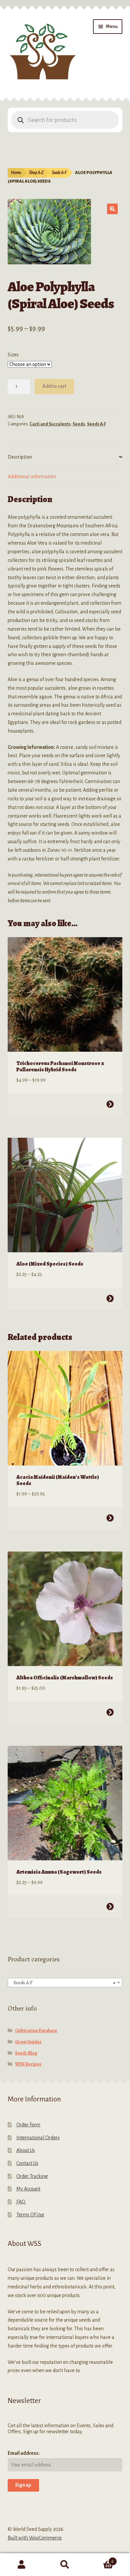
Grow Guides (28, 2042)
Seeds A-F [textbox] (63, 1983)
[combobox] (65, 1983)
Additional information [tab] (32, 477)
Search (65, 2565)
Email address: (24, 2453)
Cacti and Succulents (50, 424)
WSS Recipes (28, 2064)
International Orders (38, 2138)
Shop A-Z (36, 173)
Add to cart (54, 386)
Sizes (13, 355)
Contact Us (27, 2163)
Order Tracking (32, 2176)
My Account (28, 2189)
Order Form (28, 2125)
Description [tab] (20, 457)
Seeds (79, 424)
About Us (26, 2150)
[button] (112, 209)
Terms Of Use (30, 2215)
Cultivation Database (36, 2031)
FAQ (21, 2202)
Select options (110, 1104)
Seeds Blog (26, 2053)
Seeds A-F (59, 173)
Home (16, 173)
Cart (100, 2559)
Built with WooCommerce (35, 2538)
